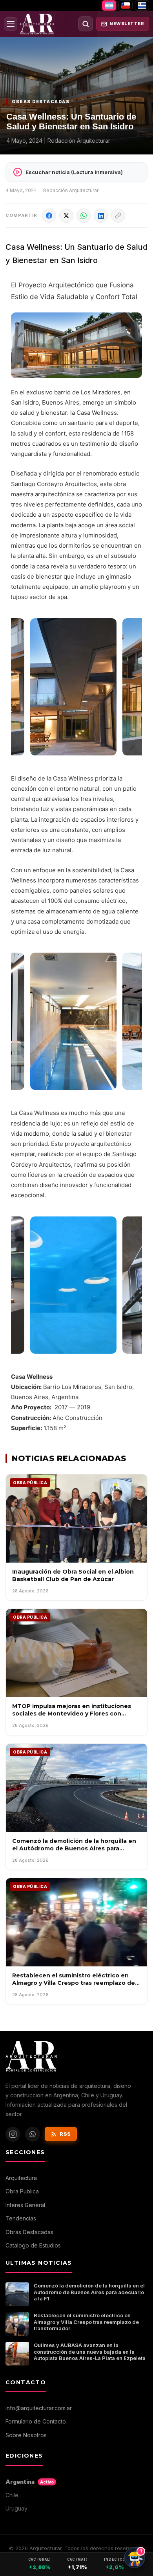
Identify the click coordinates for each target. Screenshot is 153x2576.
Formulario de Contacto (36, 2421)
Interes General (25, 2205)
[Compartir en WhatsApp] (84, 216)
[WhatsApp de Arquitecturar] (33, 2134)
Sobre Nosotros (26, 2435)
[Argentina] (109, 5)
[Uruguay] (142, 5)
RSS (65, 2134)
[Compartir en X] (66, 216)
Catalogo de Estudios (33, 2245)
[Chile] (126, 5)
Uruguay (16, 2508)
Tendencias (21, 2218)
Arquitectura (21, 2178)
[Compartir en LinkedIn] (101, 216)
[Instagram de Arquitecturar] (13, 2134)
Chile (12, 2495)
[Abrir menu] (11, 24)
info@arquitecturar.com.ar (39, 2408)
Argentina (30, 2482)
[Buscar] (86, 24)
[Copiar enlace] (118, 216)
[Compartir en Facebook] (49, 216)
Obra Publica (22, 2191)
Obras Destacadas (29, 2232)
